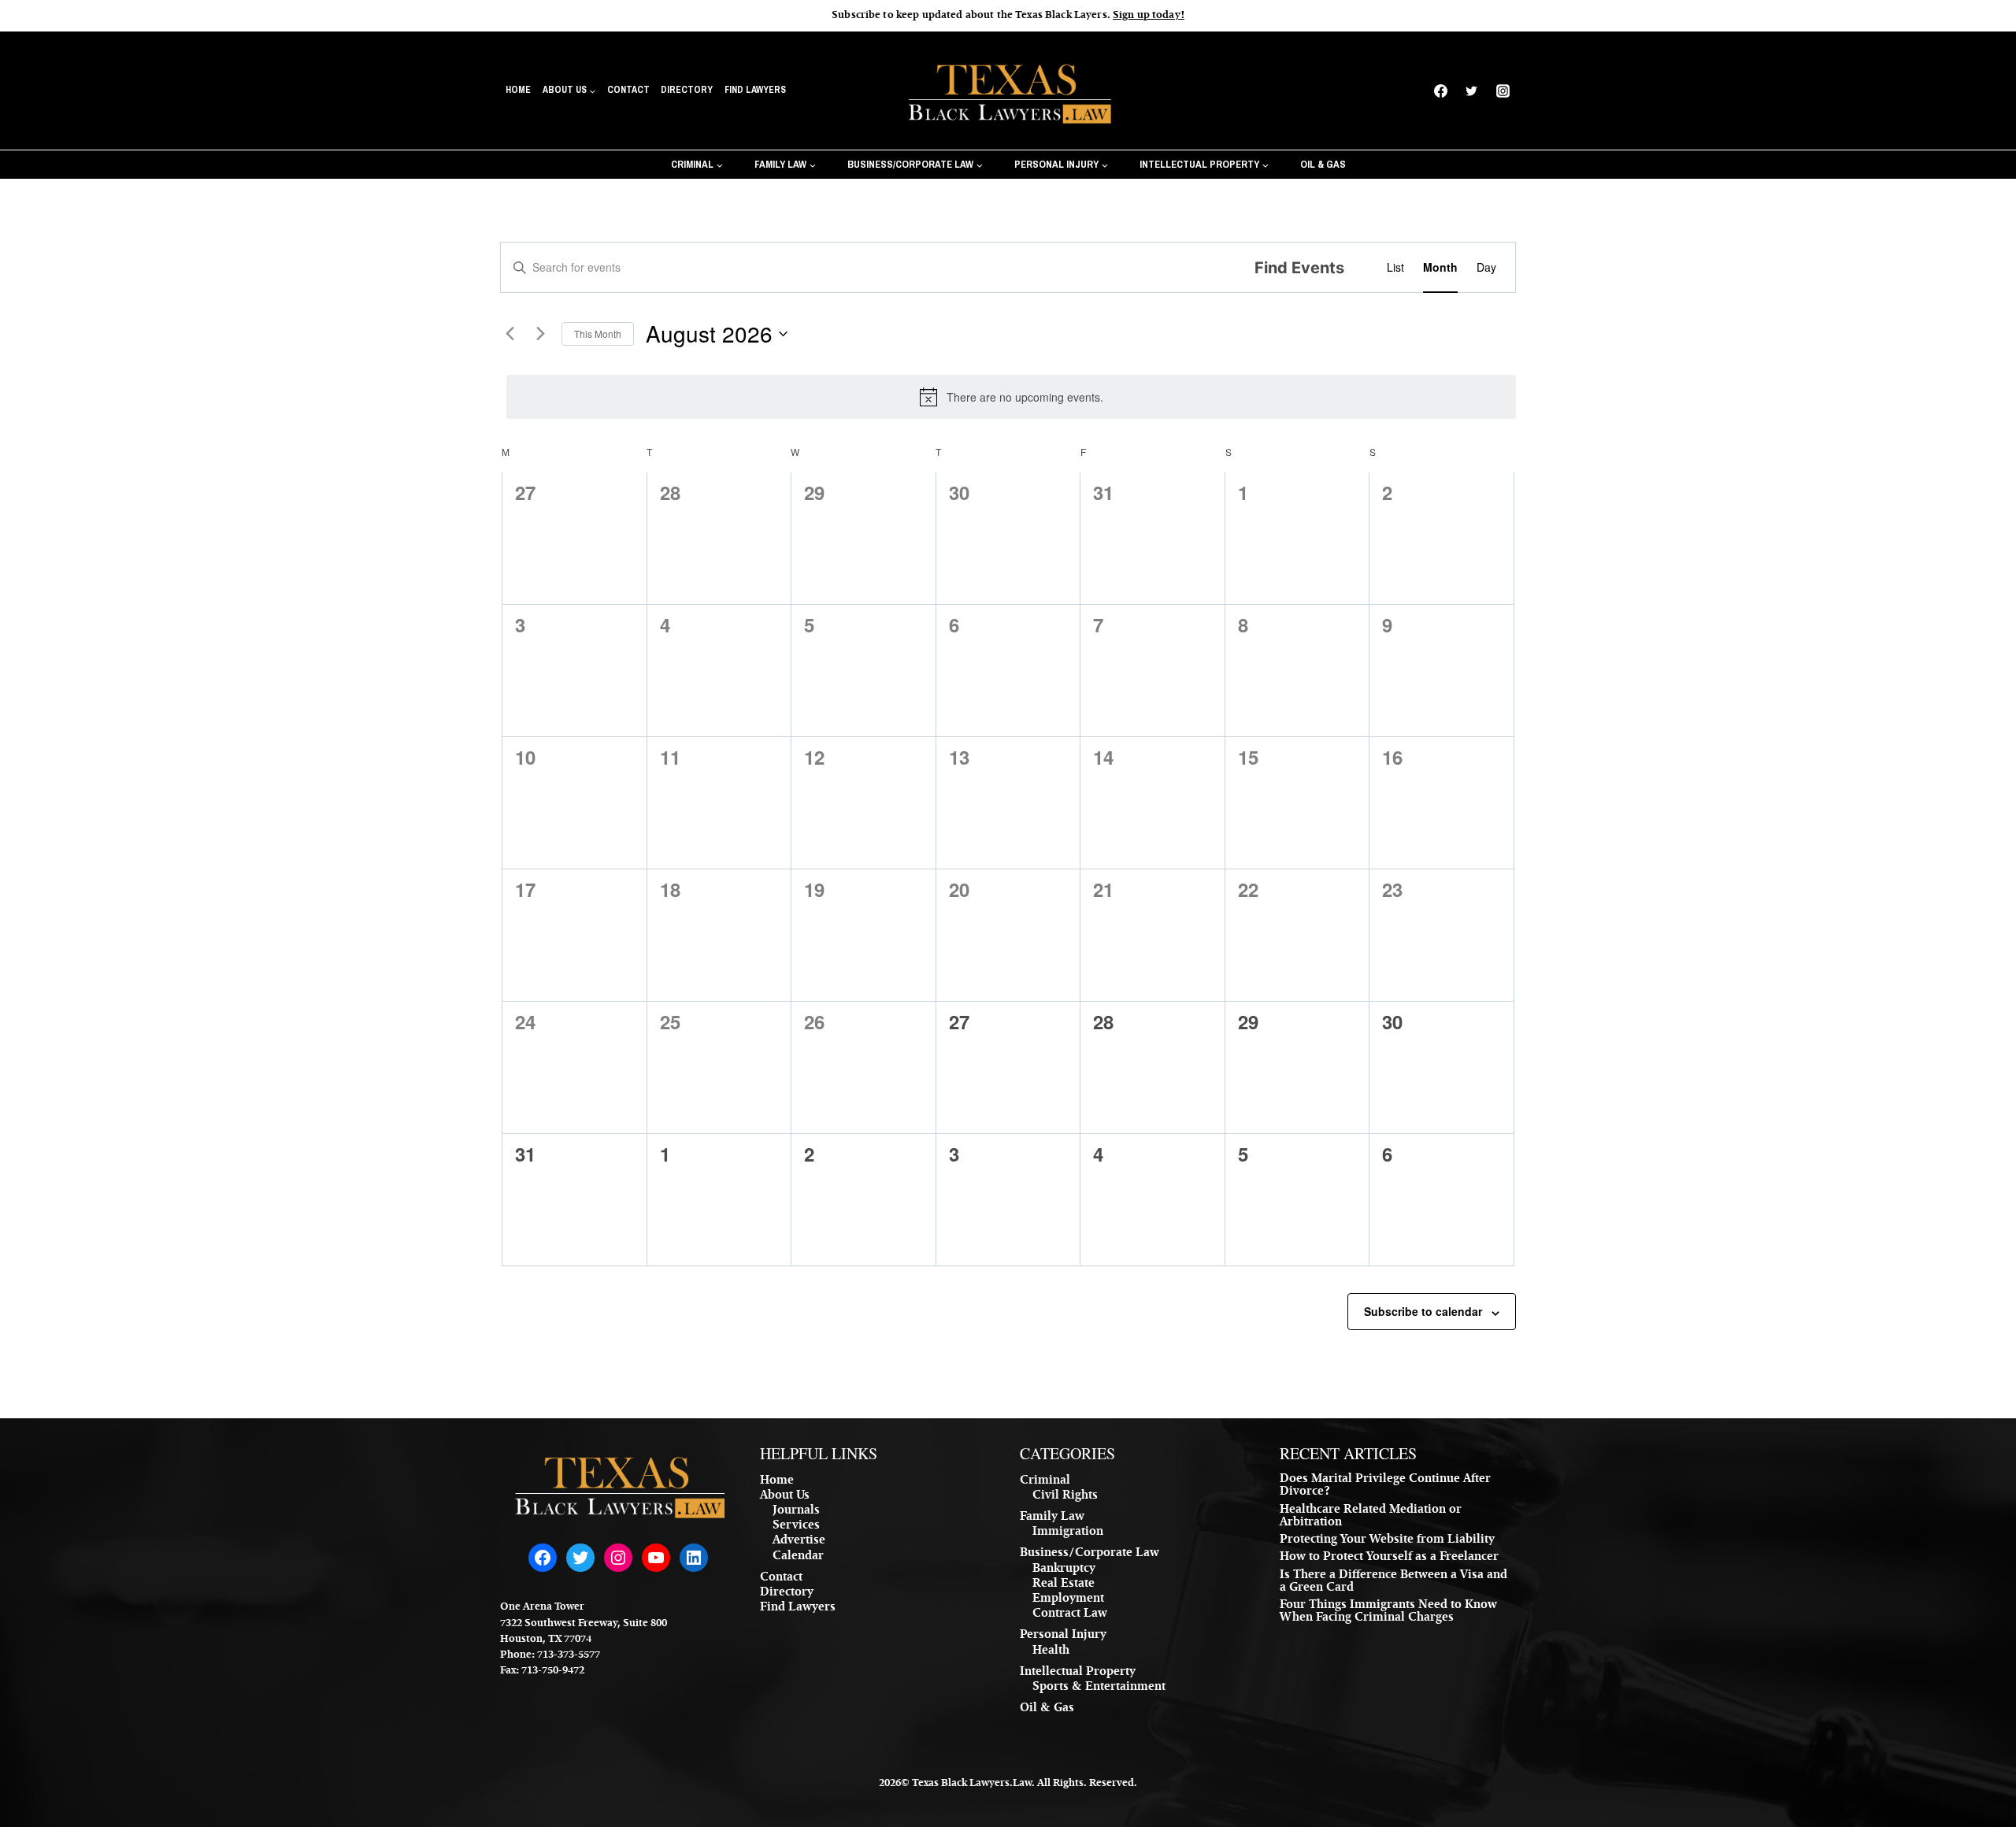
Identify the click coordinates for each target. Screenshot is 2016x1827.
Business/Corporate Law (1090, 1554)
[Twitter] (1472, 91)
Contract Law (1070, 1614)
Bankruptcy (1064, 1569)
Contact (628, 90)
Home (518, 90)
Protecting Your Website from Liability (1387, 1540)
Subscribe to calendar (1423, 1311)
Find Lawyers (755, 90)
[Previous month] (510, 334)
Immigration (1068, 1532)
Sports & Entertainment (1099, 1688)
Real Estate (1064, 1584)
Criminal (1045, 1481)
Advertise (799, 1541)
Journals (796, 1511)
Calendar (798, 1557)
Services (796, 1526)
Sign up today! (1149, 16)
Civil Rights (1065, 1496)
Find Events (1299, 268)
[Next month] (540, 334)
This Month (598, 334)
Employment (1068, 1599)
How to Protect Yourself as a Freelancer (1389, 1558)
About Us (785, 1496)
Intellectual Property (1078, 1673)
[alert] (1011, 397)
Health (1051, 1651)
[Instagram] (1503, 91)
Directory (687, 90)
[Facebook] (1441, 91)
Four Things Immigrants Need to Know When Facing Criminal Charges (1388, 1612)
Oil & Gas (1323, 164)
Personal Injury (1063, 1636)
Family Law (1052, 1518)
